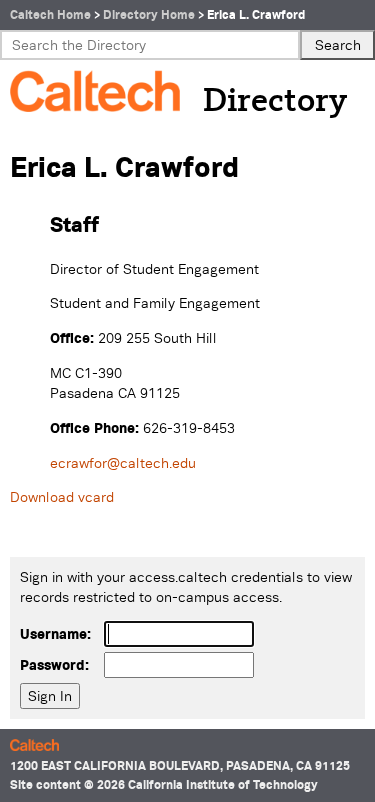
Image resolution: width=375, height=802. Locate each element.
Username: (55, 634)
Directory (275, 102)
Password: (54, 665)
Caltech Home (50, 14)
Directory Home (149, 14)
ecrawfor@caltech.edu (123, 463)
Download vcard (62, 497)
